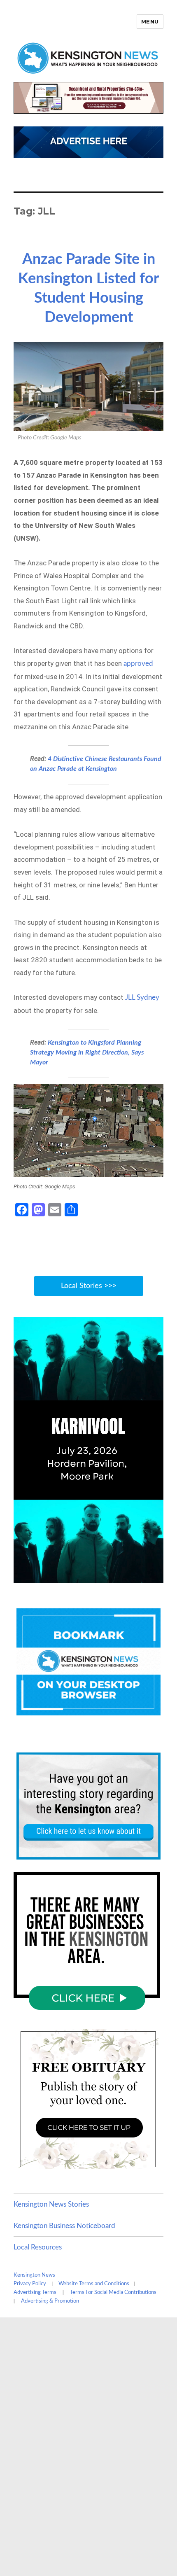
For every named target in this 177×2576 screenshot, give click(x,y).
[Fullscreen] (155, 1576)
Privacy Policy (30, 2284)
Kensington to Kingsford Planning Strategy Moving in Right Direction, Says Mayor (87, 1052)
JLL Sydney (141, 997)
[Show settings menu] (139, 1576)
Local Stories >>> (89, 1286)
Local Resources (38, 2247)
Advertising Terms (35, 2292)
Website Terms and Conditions (94, 2284)
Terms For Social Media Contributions (113, 2292)
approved (138, 664)
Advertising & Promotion (50, 2301)
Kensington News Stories (51, 2204)
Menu (150, 21)
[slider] (80, 1576)
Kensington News (34, 2275)
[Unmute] (122, 1576)
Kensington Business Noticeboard (64, 2226)
